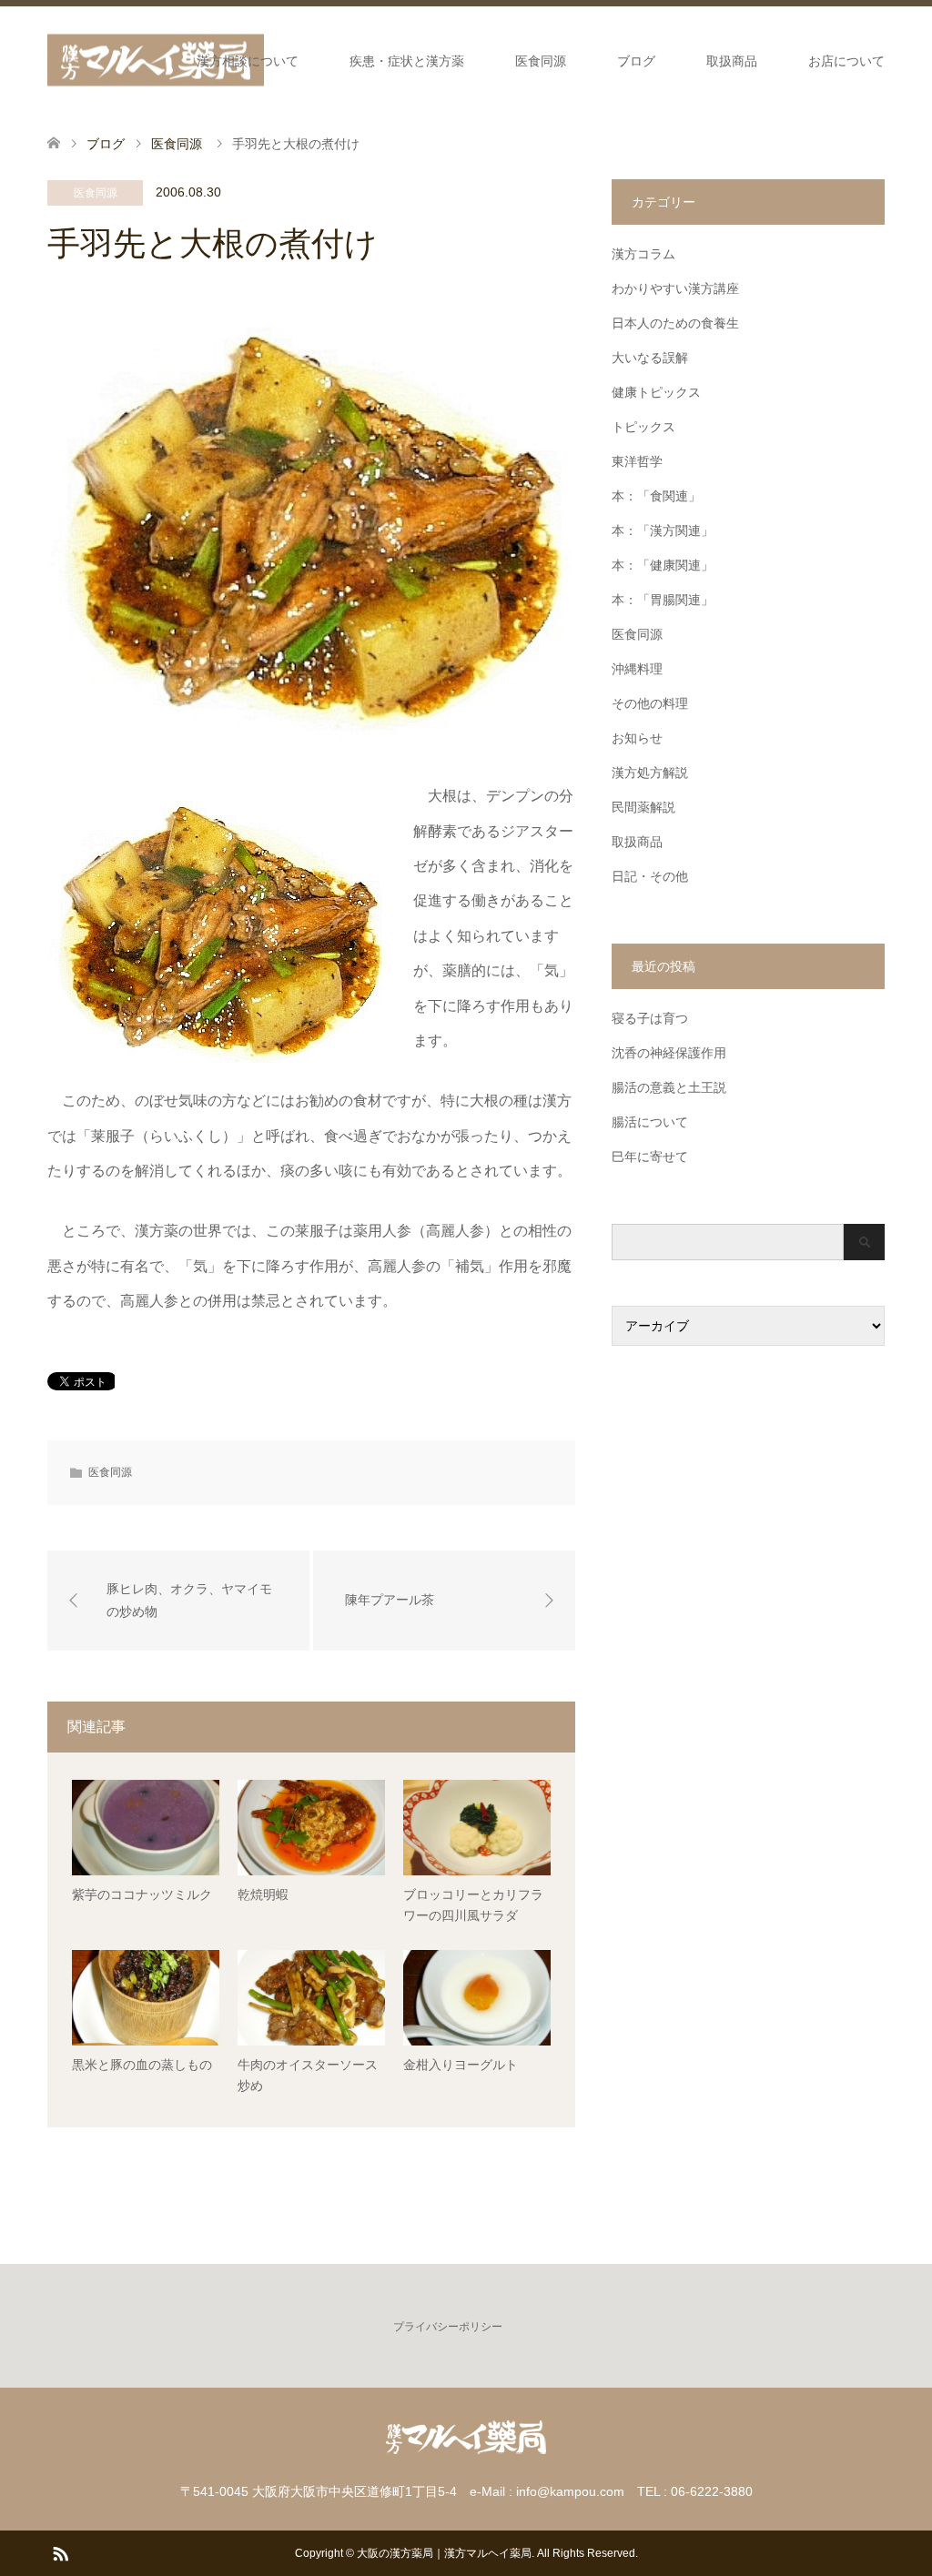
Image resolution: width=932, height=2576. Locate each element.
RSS (60, 2552)
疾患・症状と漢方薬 (407, 61)
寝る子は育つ (650, 1018)
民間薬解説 (643, 807)
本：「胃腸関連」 (663, 600)
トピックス (643, 427)
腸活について (650, 1122)
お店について (846, 61)
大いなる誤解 (650, 358)
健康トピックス (656, 392)
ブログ (636, 61)
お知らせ (637, 738)
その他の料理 (650, 703)
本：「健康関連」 (663, 565)
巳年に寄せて (650, 1157)
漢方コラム (643, 254)
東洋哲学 (637, 461)
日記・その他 (650, 876)
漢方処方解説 (650, 773)
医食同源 (541, 61)
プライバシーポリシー (448, 2327)
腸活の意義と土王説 (669, 1087)
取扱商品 (732, 61)
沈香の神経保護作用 (669, 1053)
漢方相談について (248, 61)
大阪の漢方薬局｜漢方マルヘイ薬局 (444, 2553)
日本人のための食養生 (675, 323)
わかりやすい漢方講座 (675, 288)
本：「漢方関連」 (663, 530)
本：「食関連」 (656, 496)
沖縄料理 (637, 669)
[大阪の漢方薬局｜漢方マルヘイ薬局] (156, 61)
